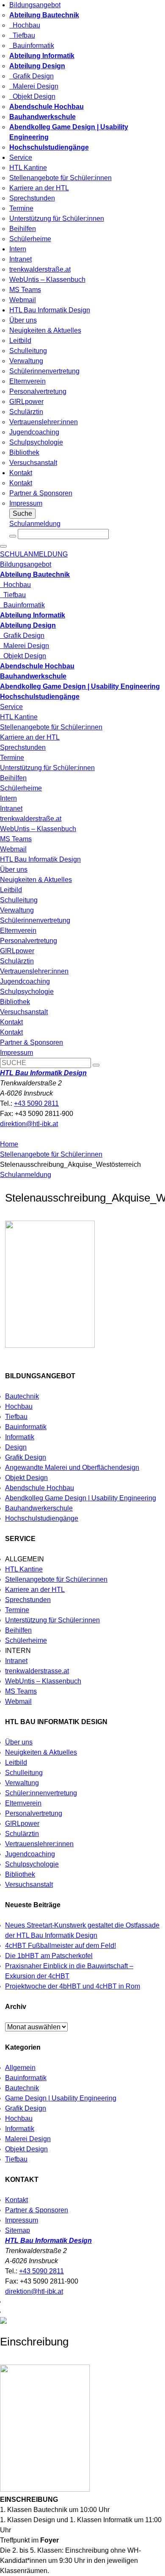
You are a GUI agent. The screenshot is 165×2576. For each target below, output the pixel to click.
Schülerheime (30, 239)
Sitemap (18, 2230)
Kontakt (21, 473)
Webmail (23, 300)
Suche (22, 513)
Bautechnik (22, 1396)
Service (21, 157)
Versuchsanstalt (33, 463)
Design (16, 1447)
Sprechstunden (32, 198)
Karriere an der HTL (39, 188)
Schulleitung (28, 351)
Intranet (21, 259)
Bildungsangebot (35, 5)
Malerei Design (34, 86)
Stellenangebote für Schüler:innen (60, 178)
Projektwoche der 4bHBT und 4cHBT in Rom (73, 1986)
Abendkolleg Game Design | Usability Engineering (81, 1498)
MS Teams (25, 290)
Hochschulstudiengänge (42, 1518)
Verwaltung (26, 361)
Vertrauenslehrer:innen (44, 422)
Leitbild (20, 341)
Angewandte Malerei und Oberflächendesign (72, 1467)
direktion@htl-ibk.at (29, 1124)
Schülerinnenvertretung (44, 371)
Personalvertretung (38, 391)
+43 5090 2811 (36, 1103)
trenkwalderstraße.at (40, 269)
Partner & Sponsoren (41, 493)
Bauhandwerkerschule (39, 1508)
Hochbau (25, 25)
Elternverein (27, 381)
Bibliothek (24, 452)
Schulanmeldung (35, 524)
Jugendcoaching (34, 432)
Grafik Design (32, 76)
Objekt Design (32, 96)
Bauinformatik (32, 46)
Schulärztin (26, 412)
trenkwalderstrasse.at (37, 1671)
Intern (18, 249)
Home (9, 1144)
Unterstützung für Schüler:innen (57, 218)
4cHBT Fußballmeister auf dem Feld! (60, 1946)
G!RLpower (26, 402)
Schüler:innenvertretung (41, 1793)
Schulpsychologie (36, 442)
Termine (21, 208)
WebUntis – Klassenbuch (47, 280)
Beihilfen (23, 229)
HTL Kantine (28, 168)
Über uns (23, 320)
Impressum (26, 503)
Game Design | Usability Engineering (61, 2098)
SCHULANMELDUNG (34, 554)
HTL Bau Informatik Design (50, 310)
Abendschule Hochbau (40, 1488)
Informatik (20, 1437)
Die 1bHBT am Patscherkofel (49, 1956)
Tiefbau (22, 35)
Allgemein (20, 2068)
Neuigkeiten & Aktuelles (45, 330)
